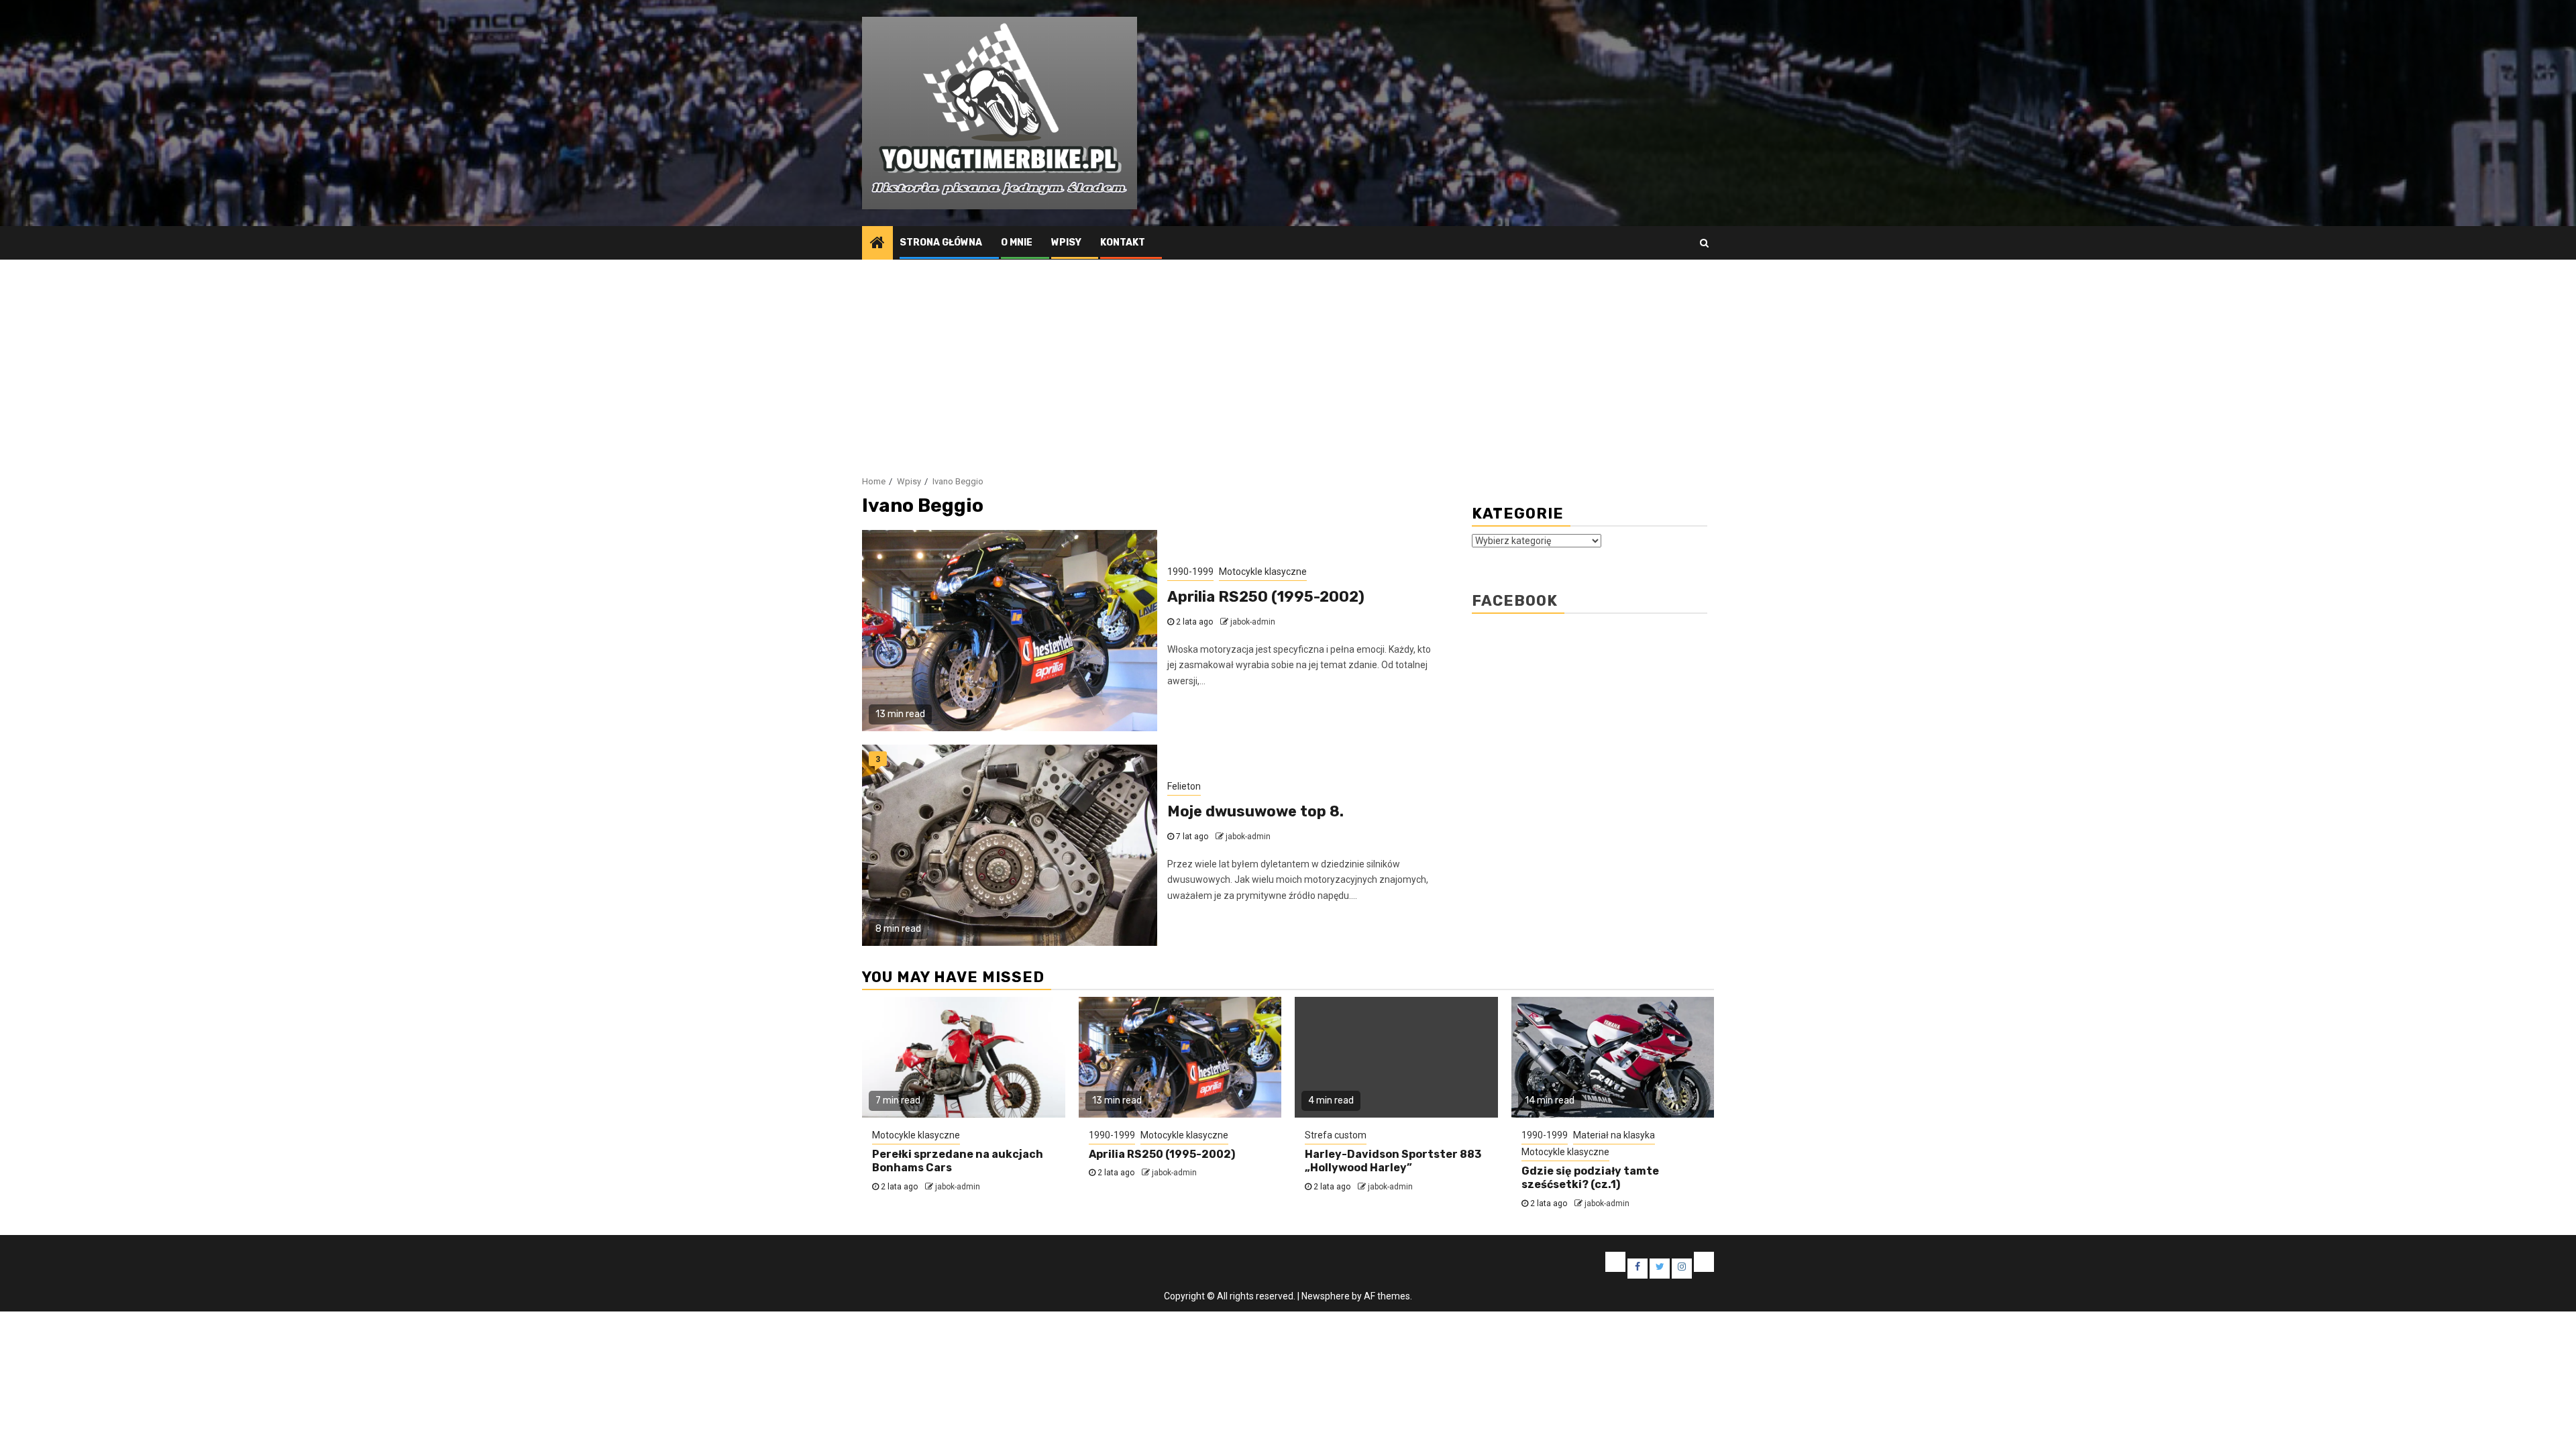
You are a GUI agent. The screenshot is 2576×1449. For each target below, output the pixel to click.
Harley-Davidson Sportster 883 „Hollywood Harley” (1393, 1161)
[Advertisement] (1288, 360)
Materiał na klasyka (1614, 1135)
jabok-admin (1253, 622)
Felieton (1184, 786)
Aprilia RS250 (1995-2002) (1266, 597)
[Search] (1704, 243)
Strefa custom (1336, 1135)
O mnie (1017, 243)
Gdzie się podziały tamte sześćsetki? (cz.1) (1590, 1178)
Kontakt (1123, 243)
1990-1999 (1190, 572)
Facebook (1515, 601)
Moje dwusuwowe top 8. (1255, 811)
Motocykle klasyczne (1263, 572)
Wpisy (1066, 243)
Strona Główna (941, 243)
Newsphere (1326, 1296)
